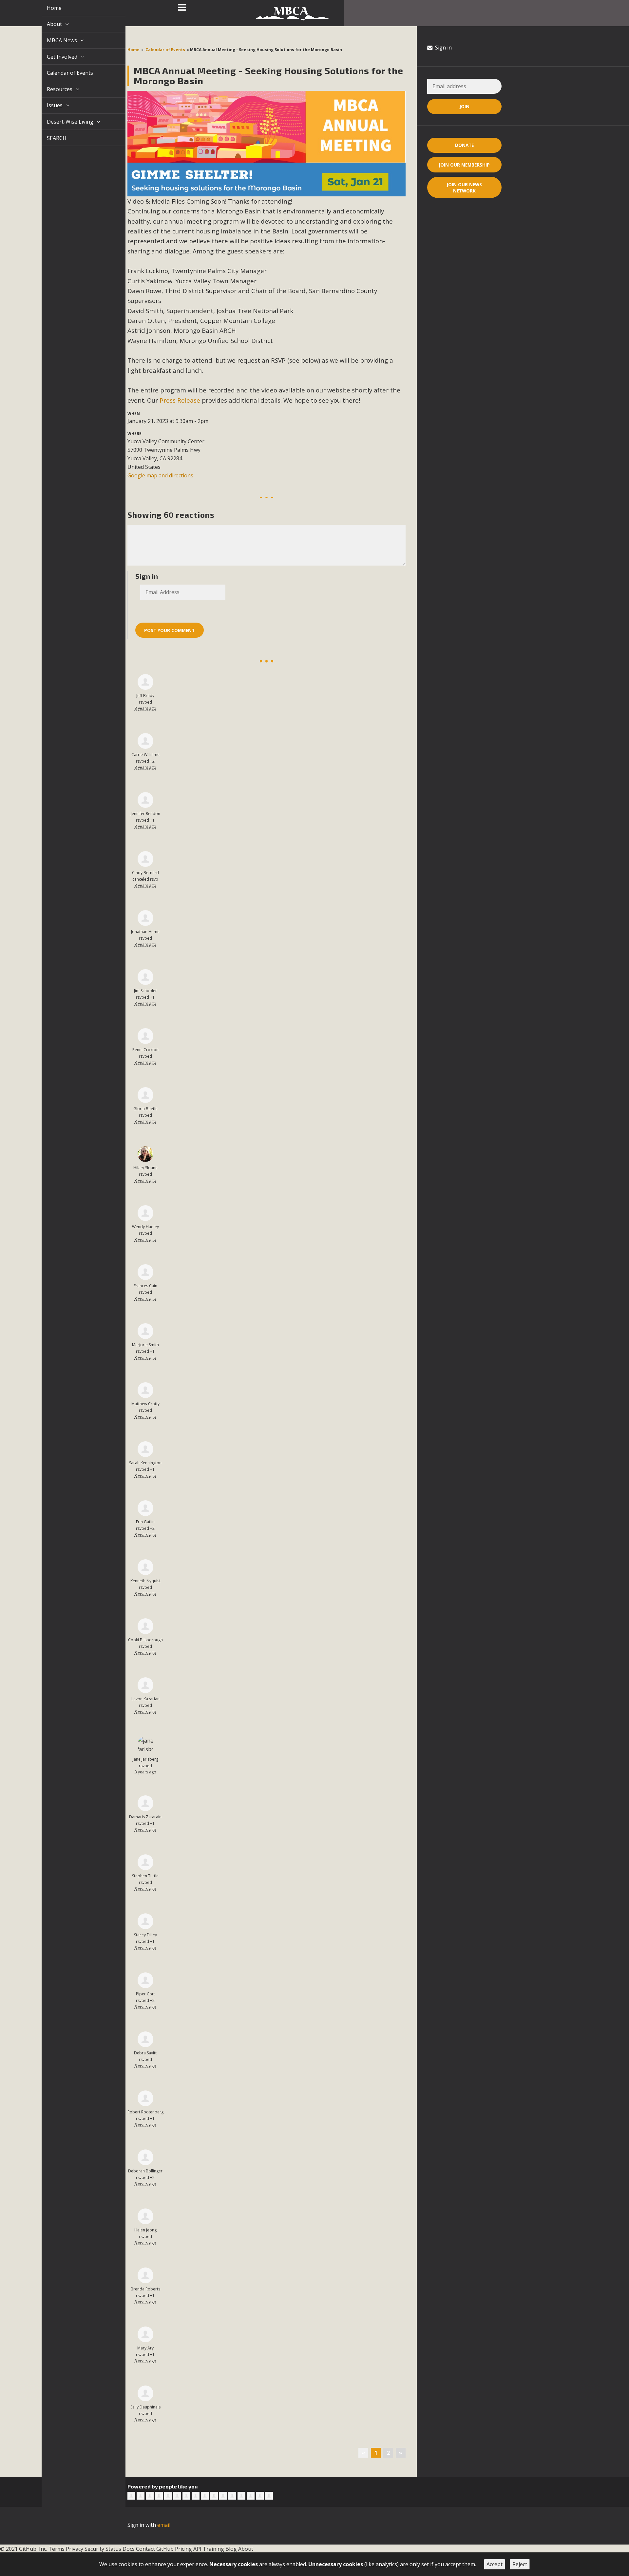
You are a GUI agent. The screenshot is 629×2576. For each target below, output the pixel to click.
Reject (520, 2564)
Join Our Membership (464, 165)
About (48, 24)
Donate (464, 145)
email (164, 2525)
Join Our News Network (464, 188)
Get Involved (55, 57)
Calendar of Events (62, 73)
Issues (48, 105)
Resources (53, 89)
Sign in (443, 48)
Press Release (180, 400)
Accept (495, 2564)
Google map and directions (160, 475)
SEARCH (49, 138)
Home (47, 8)
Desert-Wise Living (63, 122)
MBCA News (55, 40)
